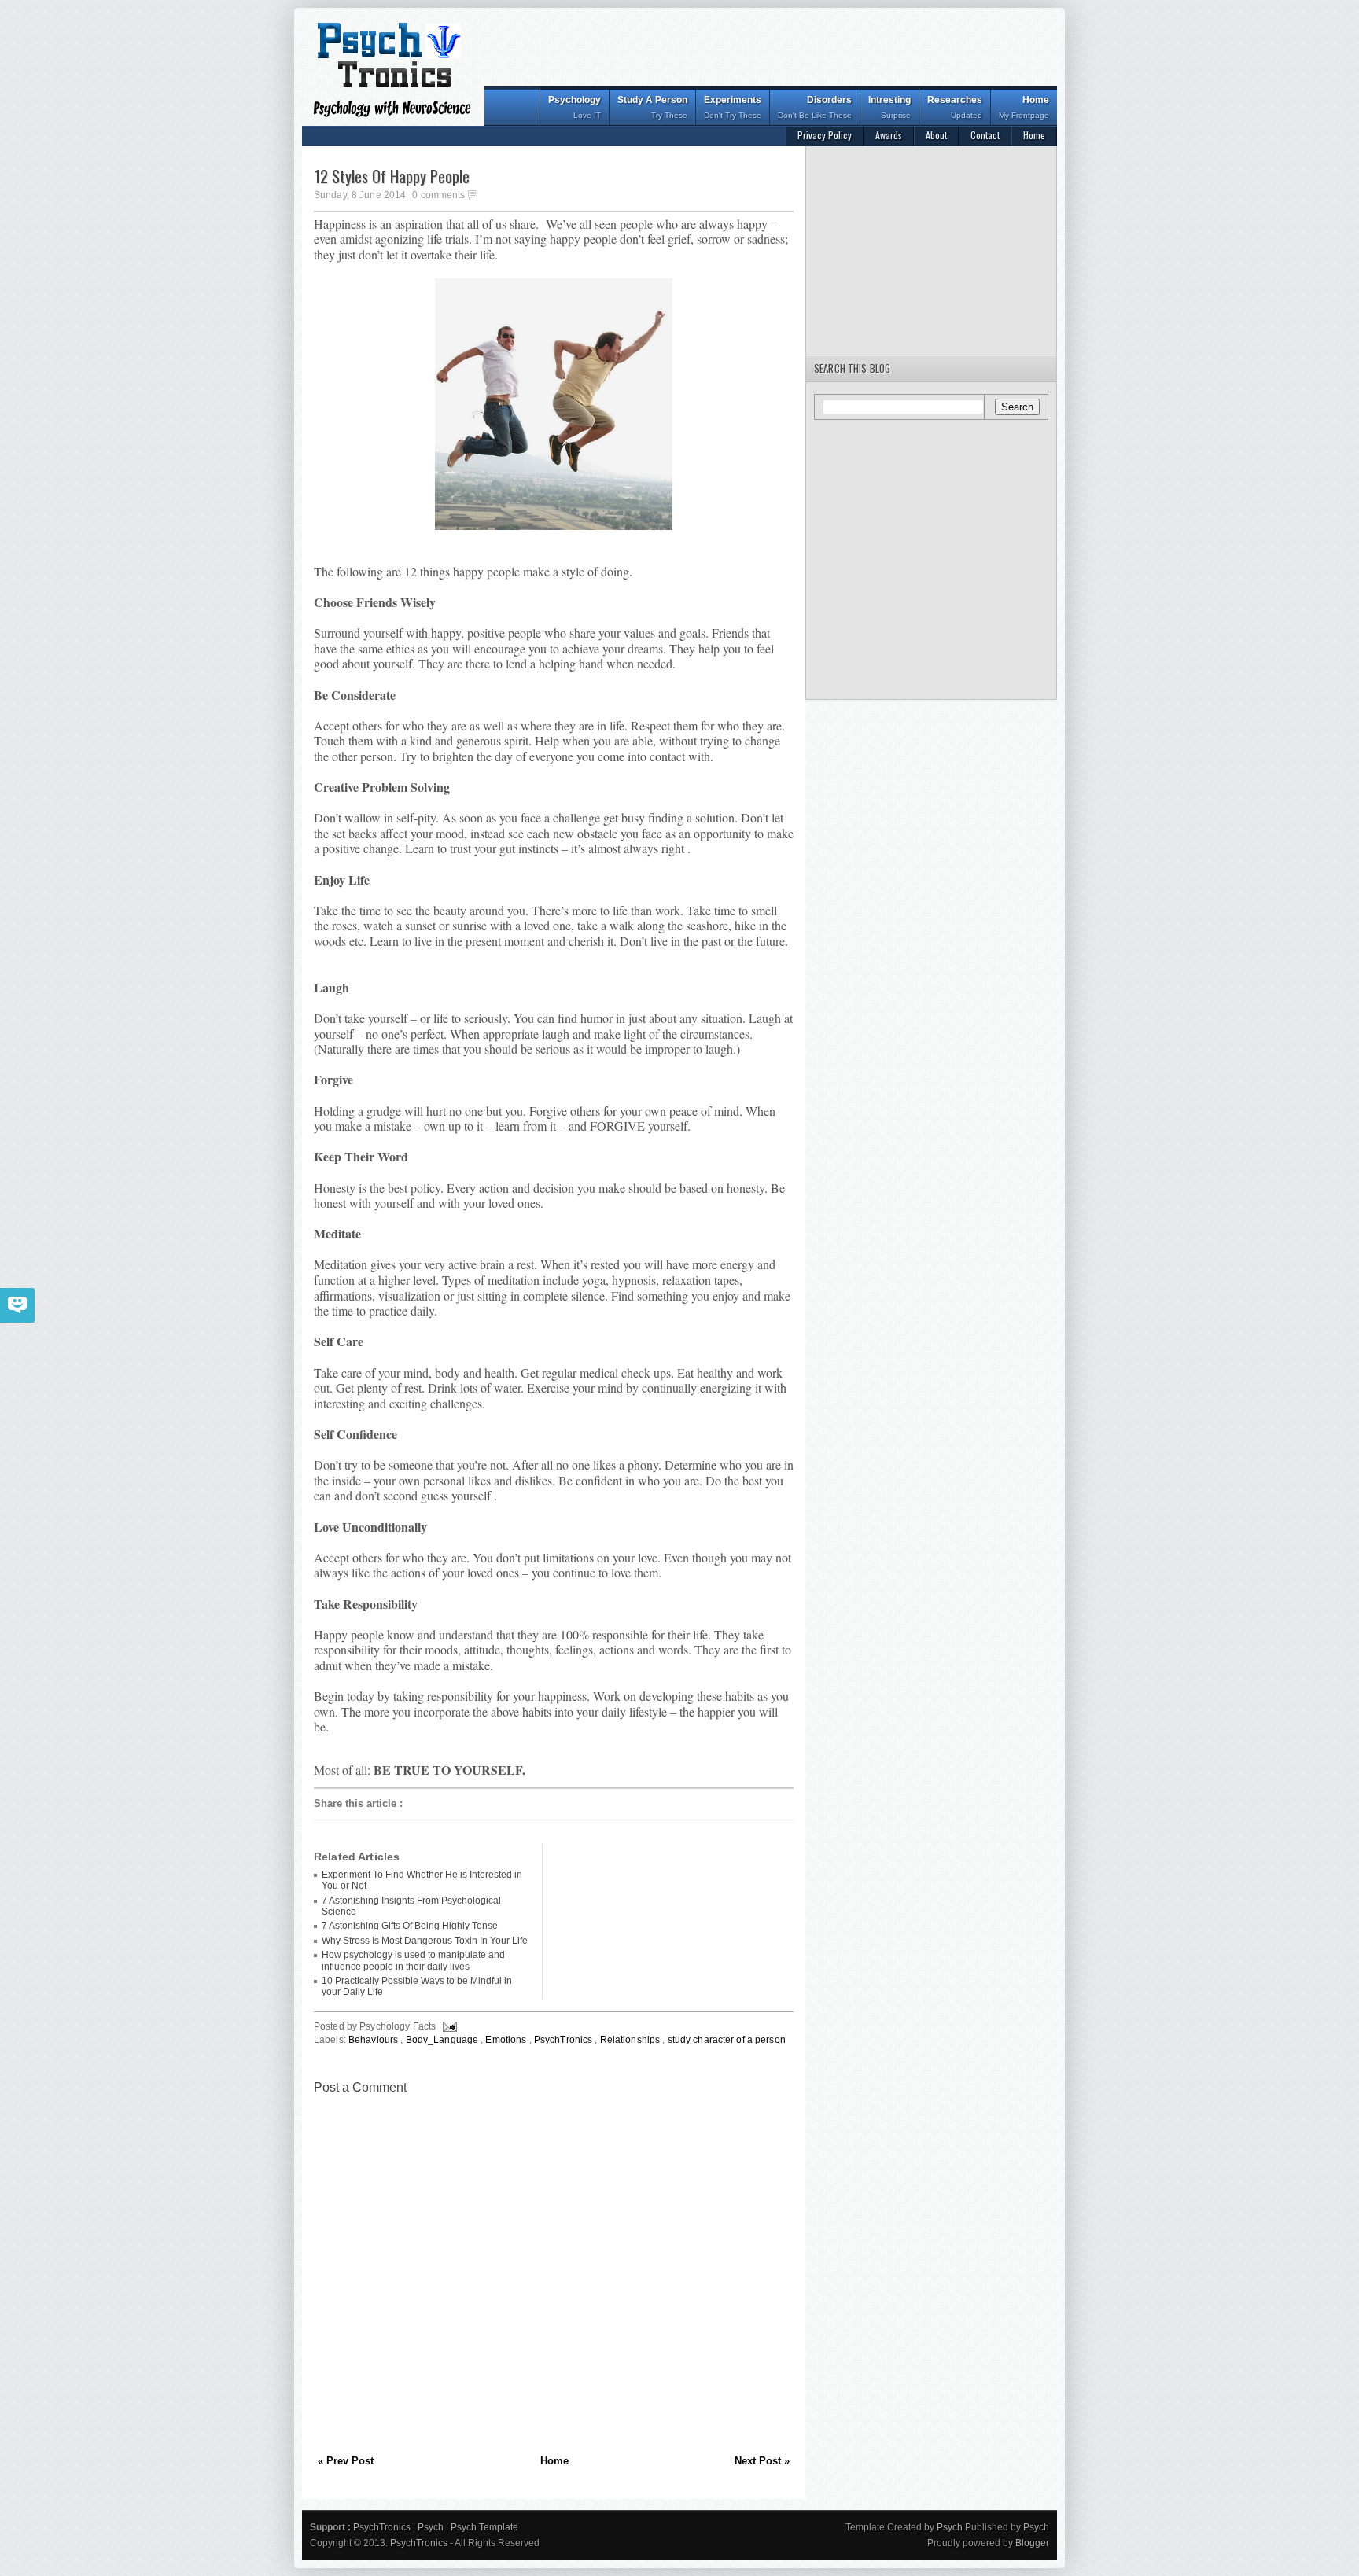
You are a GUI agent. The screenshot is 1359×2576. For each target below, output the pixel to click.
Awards (889, 135)
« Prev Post (346, 2461)
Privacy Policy (825, 135)
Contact (985, 135)
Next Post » (762, 2461)
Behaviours (374, 2040)
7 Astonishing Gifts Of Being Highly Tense (410, 1926)
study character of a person (727, 2040)
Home (1024, 107)
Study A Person (652, 107)
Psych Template (484, 2527)
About (936, 135)
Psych (432, 2527)
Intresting (889, 107)
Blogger (1032, 2543)
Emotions (507, 2040)
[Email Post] (449, 2026)
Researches (955, 107)
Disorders (815, 107)
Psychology (575, 107)
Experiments (733, 107)
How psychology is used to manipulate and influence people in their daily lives (413, 1960)
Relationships (632, 2040)
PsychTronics (565, 2040)
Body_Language (444, 2040)
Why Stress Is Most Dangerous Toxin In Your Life (425, 1941)
